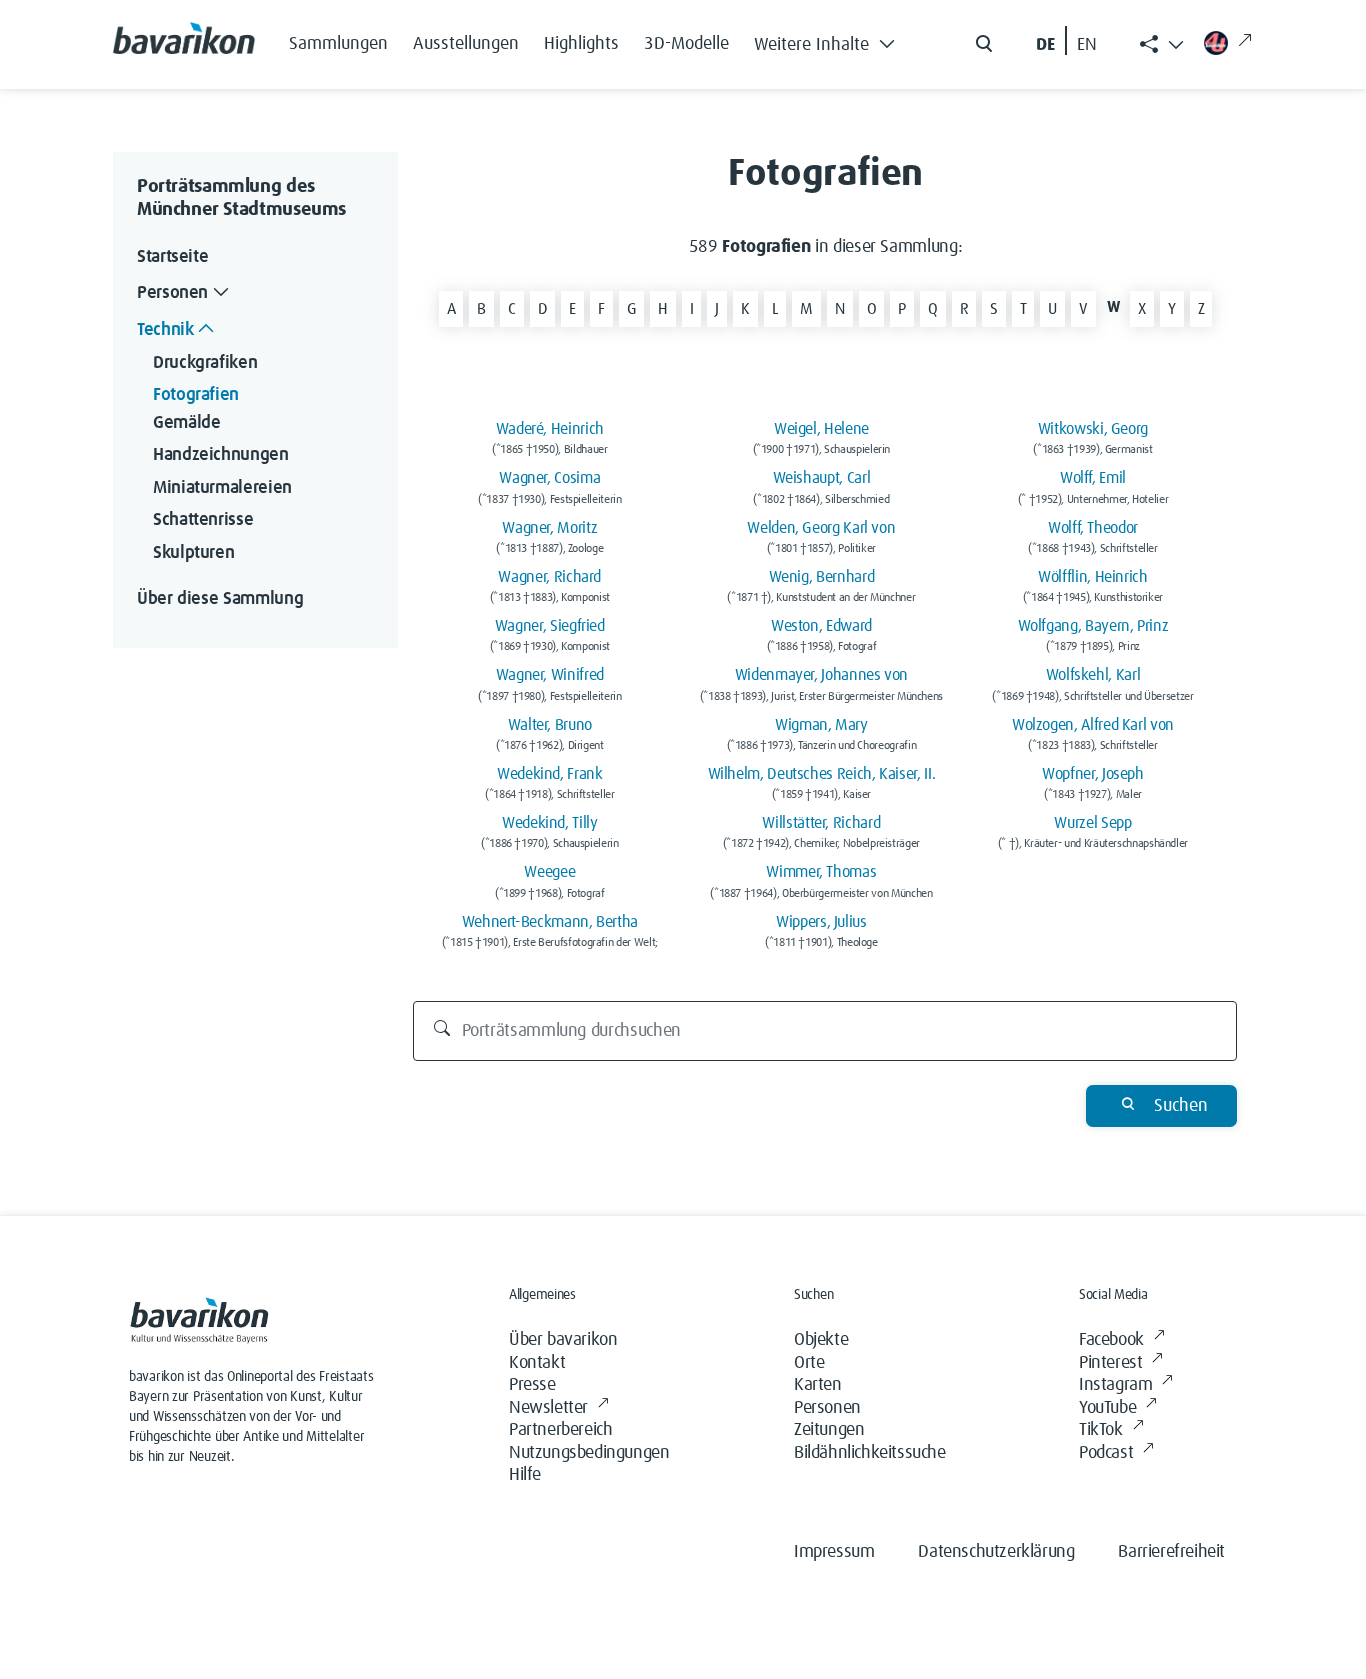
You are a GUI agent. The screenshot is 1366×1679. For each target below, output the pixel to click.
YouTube (1107, 1408)
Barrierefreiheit (1171, 1552)
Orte (809, 1363)
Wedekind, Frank (550, 774)
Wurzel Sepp (1092, 823)
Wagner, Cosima (549, 478)
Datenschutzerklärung (996, 1552)
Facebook (1111, 1340)
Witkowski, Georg (1093, 429)
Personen (827, 1408)
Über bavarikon (563, 1340)
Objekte (821, 1340)
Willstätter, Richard (821, 823)
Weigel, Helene (821, 429)
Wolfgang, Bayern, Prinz (1093, 626)
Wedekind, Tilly (550, 823)
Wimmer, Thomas (821, 872)
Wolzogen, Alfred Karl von (1093, 725)
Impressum (834, 1552)
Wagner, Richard (549, 577)
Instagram (1115, 1385)
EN (1087, 45)
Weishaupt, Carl (822, 478)
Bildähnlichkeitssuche (870, 1453)
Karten (818, 1385)
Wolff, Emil (1093, 478)
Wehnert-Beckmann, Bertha (550, 922)
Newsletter (548, 1408)
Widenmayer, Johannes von (821, 675)
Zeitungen (829, 1430)
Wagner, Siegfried (550, 626)
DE (1045, 45)
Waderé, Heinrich (550, 429)
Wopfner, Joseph (1093, 774)
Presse (532, 1385)
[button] (830, 40)
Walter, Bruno (550, 725)
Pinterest (1110, 1363)
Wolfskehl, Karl (1093, 675)
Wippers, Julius (821, 922)
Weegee (549, 872)
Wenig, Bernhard (822, 577)
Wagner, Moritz (549, 528)
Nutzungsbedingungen (589, 1453)
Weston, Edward (821, 626)
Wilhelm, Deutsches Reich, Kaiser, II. (822, 774)
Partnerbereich (560, 1430)
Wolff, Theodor (1093, 528)
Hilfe (525, 1475)
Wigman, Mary (821, 725)
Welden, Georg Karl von (821, 528)
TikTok (1101, 1430)
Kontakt (537, 1363)
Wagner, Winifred (550, 675)
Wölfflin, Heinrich (1093, 577)
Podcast (1106, 1453)
